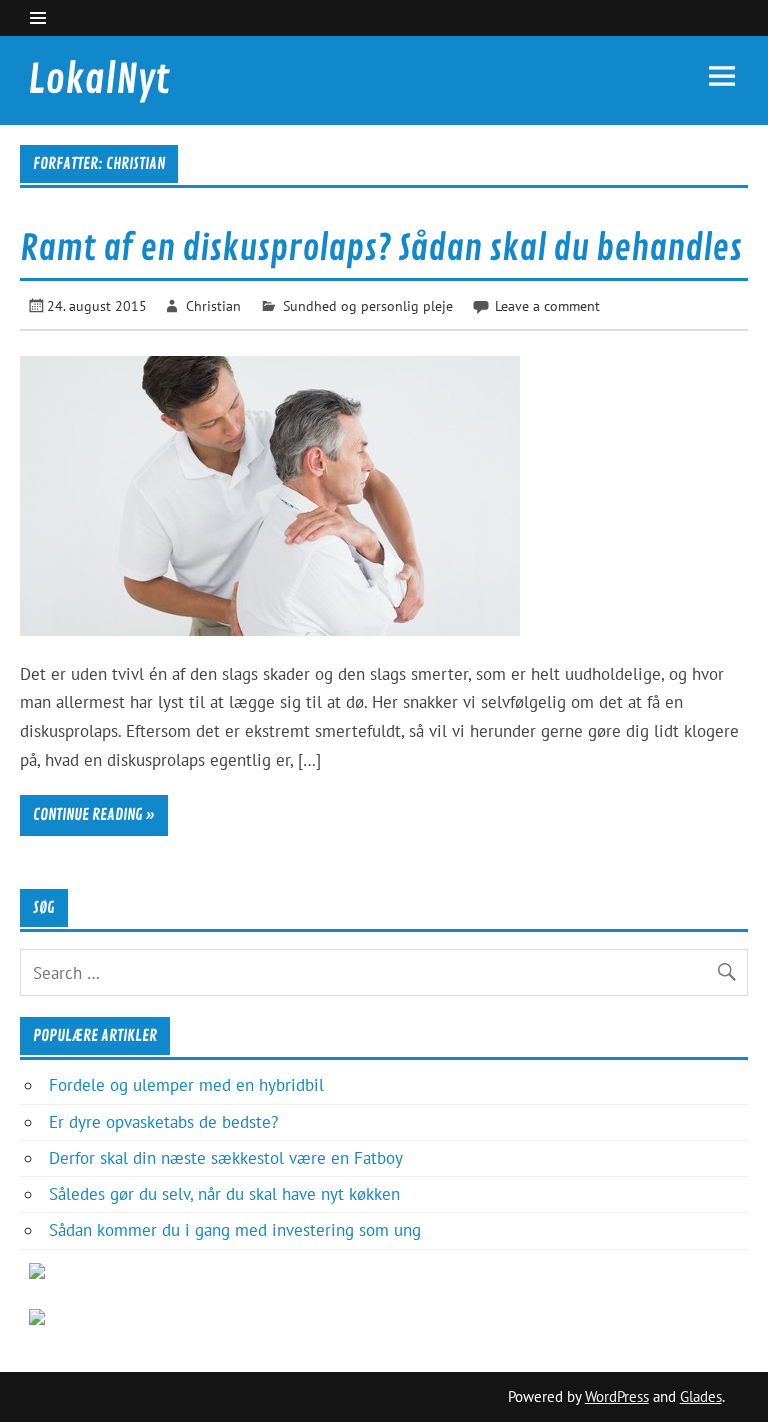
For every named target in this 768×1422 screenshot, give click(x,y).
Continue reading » (94, 815)
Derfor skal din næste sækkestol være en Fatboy (226, 1158)
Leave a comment (547, 305)
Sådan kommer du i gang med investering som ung (235, 1230)
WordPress (617, 1396)
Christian (213, 305)
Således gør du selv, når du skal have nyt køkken (224, 1194)
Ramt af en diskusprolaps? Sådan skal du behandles (381, 249)
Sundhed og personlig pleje (368, 305)
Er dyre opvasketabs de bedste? (163, 1122)
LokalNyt (99, 80)
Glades (701, 1396)
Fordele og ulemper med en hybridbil (186, 1085)
